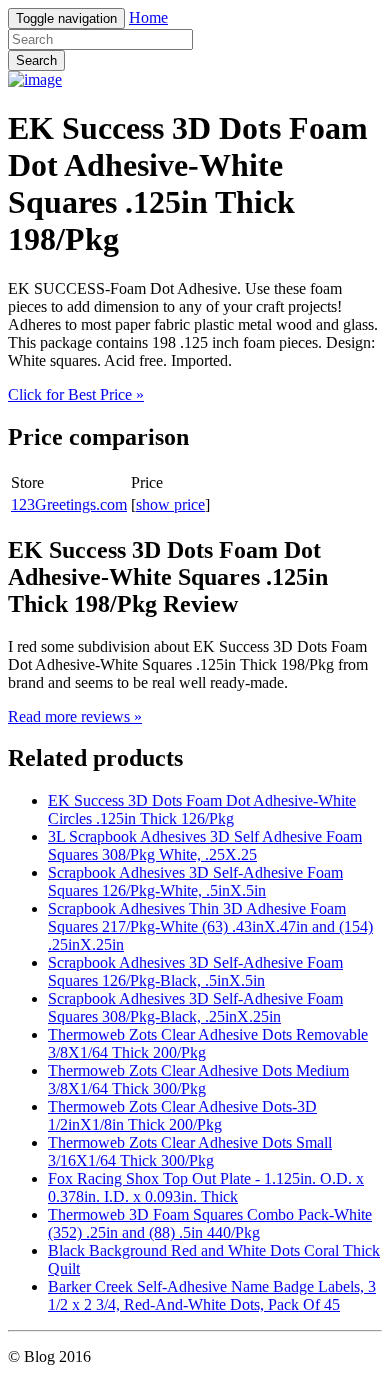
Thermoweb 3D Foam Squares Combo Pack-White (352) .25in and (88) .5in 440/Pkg (210, 1223)
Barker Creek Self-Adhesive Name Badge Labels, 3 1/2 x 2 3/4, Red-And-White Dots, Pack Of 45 (212, 1295)
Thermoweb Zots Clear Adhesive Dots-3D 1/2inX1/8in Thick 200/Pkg (182, 1115)
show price (170, 504)
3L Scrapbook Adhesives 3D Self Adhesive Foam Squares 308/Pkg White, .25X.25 (205, 845)
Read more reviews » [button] (75, 716)
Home (148, 17)
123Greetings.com (69, 504)
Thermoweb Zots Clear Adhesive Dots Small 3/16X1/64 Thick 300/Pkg (190, 1151)
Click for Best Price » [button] (76, 394)
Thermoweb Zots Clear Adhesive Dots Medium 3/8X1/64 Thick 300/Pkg (198, 1079)
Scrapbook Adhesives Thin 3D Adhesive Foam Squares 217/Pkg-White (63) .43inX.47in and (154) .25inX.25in (210, 926)
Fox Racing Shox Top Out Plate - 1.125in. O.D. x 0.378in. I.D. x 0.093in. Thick (206, 1187)
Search (36, 60)
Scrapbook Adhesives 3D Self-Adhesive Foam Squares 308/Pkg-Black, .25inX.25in (195, 1007)
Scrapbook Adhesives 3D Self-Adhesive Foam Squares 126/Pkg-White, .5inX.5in (195, 881)
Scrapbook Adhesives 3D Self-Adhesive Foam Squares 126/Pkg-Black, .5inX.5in (195, 971)
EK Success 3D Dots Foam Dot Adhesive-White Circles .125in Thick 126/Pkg (202, 809)
